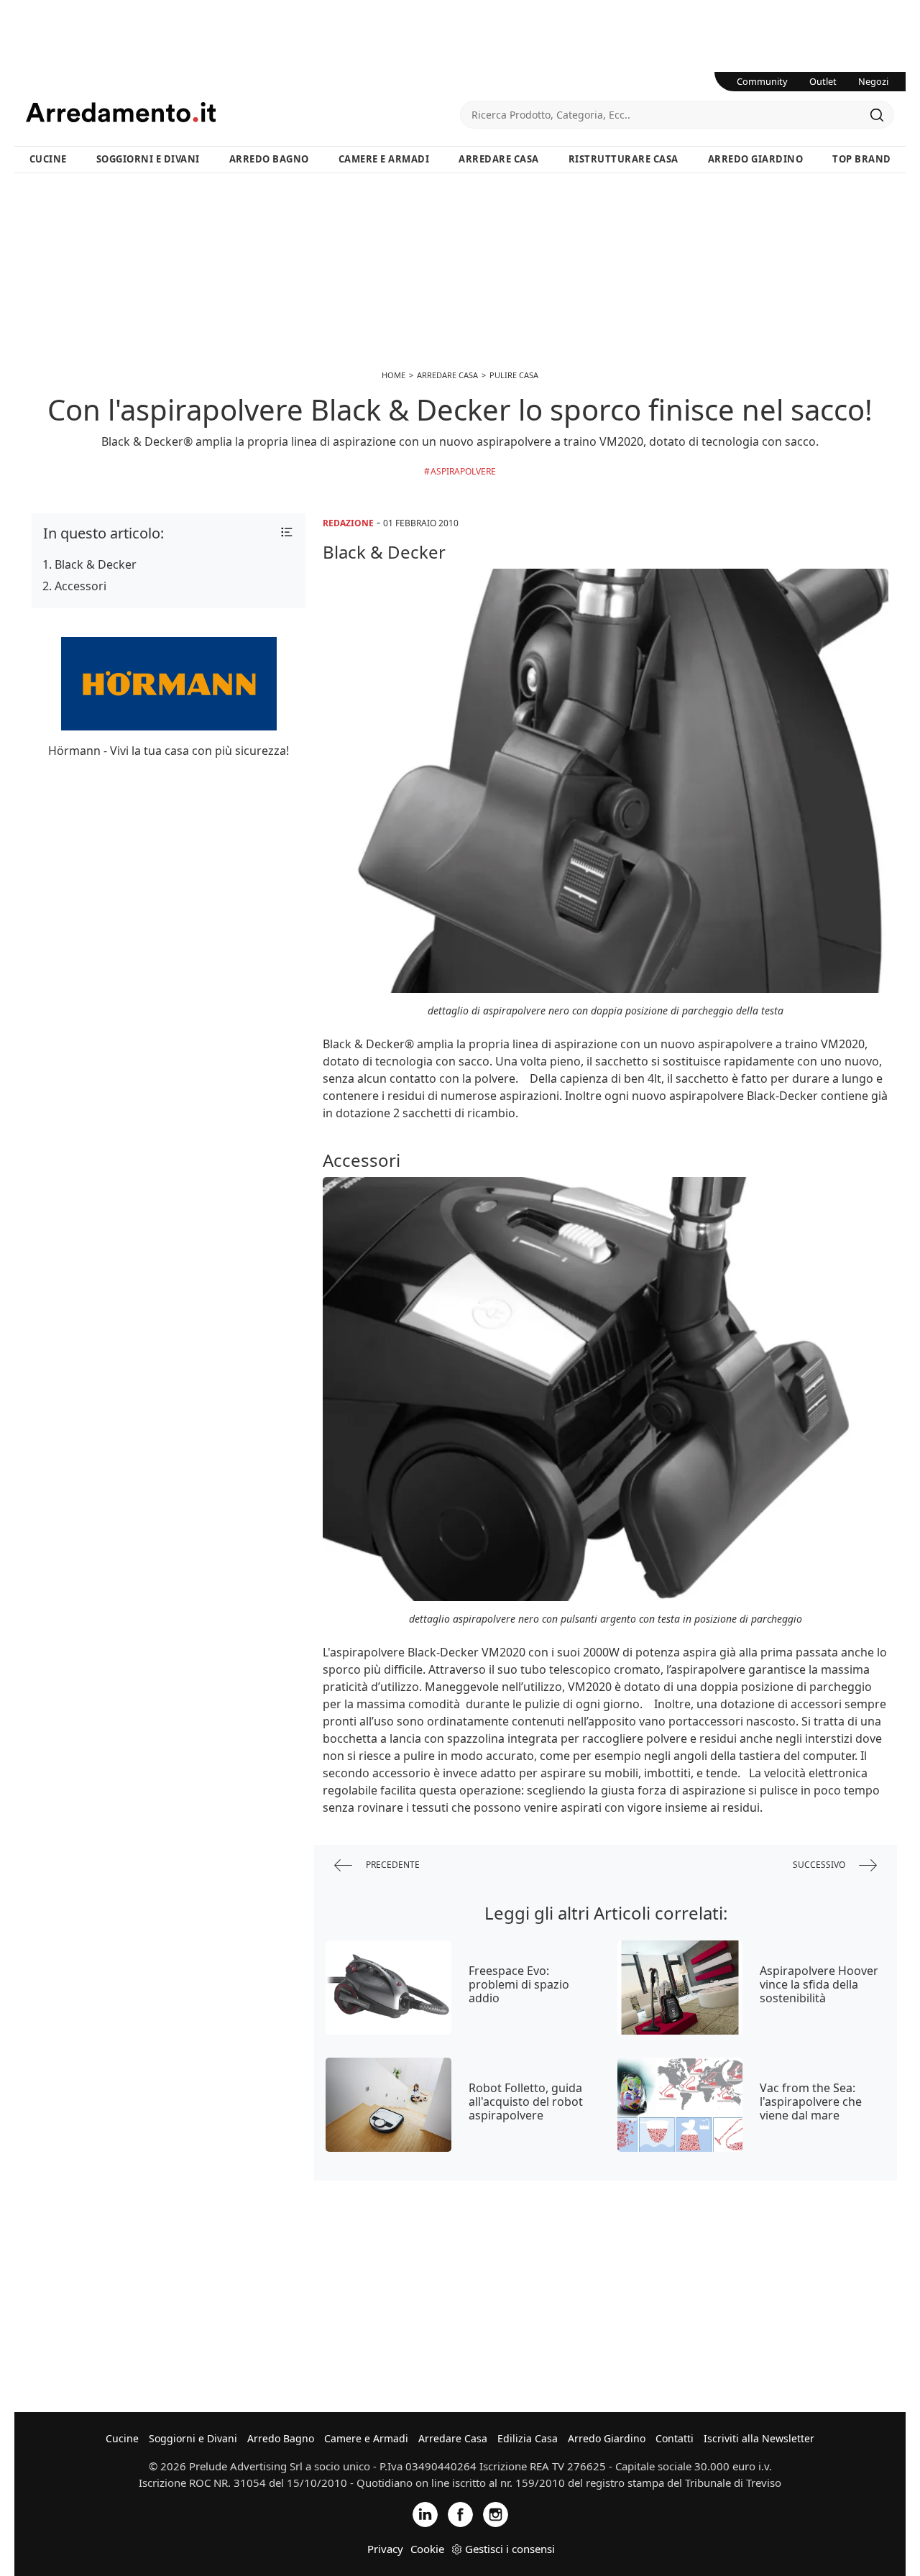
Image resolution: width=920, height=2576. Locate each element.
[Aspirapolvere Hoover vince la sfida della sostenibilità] (680, 1988)
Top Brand (862, 159)
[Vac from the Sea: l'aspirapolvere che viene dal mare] (680, 2105)
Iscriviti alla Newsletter (759, 2438)
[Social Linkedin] (425, 2513)
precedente (392, 1864)
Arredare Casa (499, 159)
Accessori (80, 586)
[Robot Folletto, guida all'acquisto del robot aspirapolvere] (388, 2105)
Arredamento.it (243, 112)
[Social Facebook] (460, 2513)
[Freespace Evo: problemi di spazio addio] (388, 1988)
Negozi (873, 81)
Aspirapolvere (463, 471)
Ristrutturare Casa (624, 159)
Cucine (48, 159)
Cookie (427, 2549)
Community (762, 81)
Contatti (675, 2438)
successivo (820, 1864)
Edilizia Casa (528, 2438)
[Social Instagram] (496, 2513)
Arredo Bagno (269, 159)
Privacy (385, 2549)
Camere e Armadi (384, 159)
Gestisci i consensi (510, 2549)
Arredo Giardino (756, 159)
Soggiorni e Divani (148, 159)
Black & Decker (96, 564)
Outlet (823, 81)
